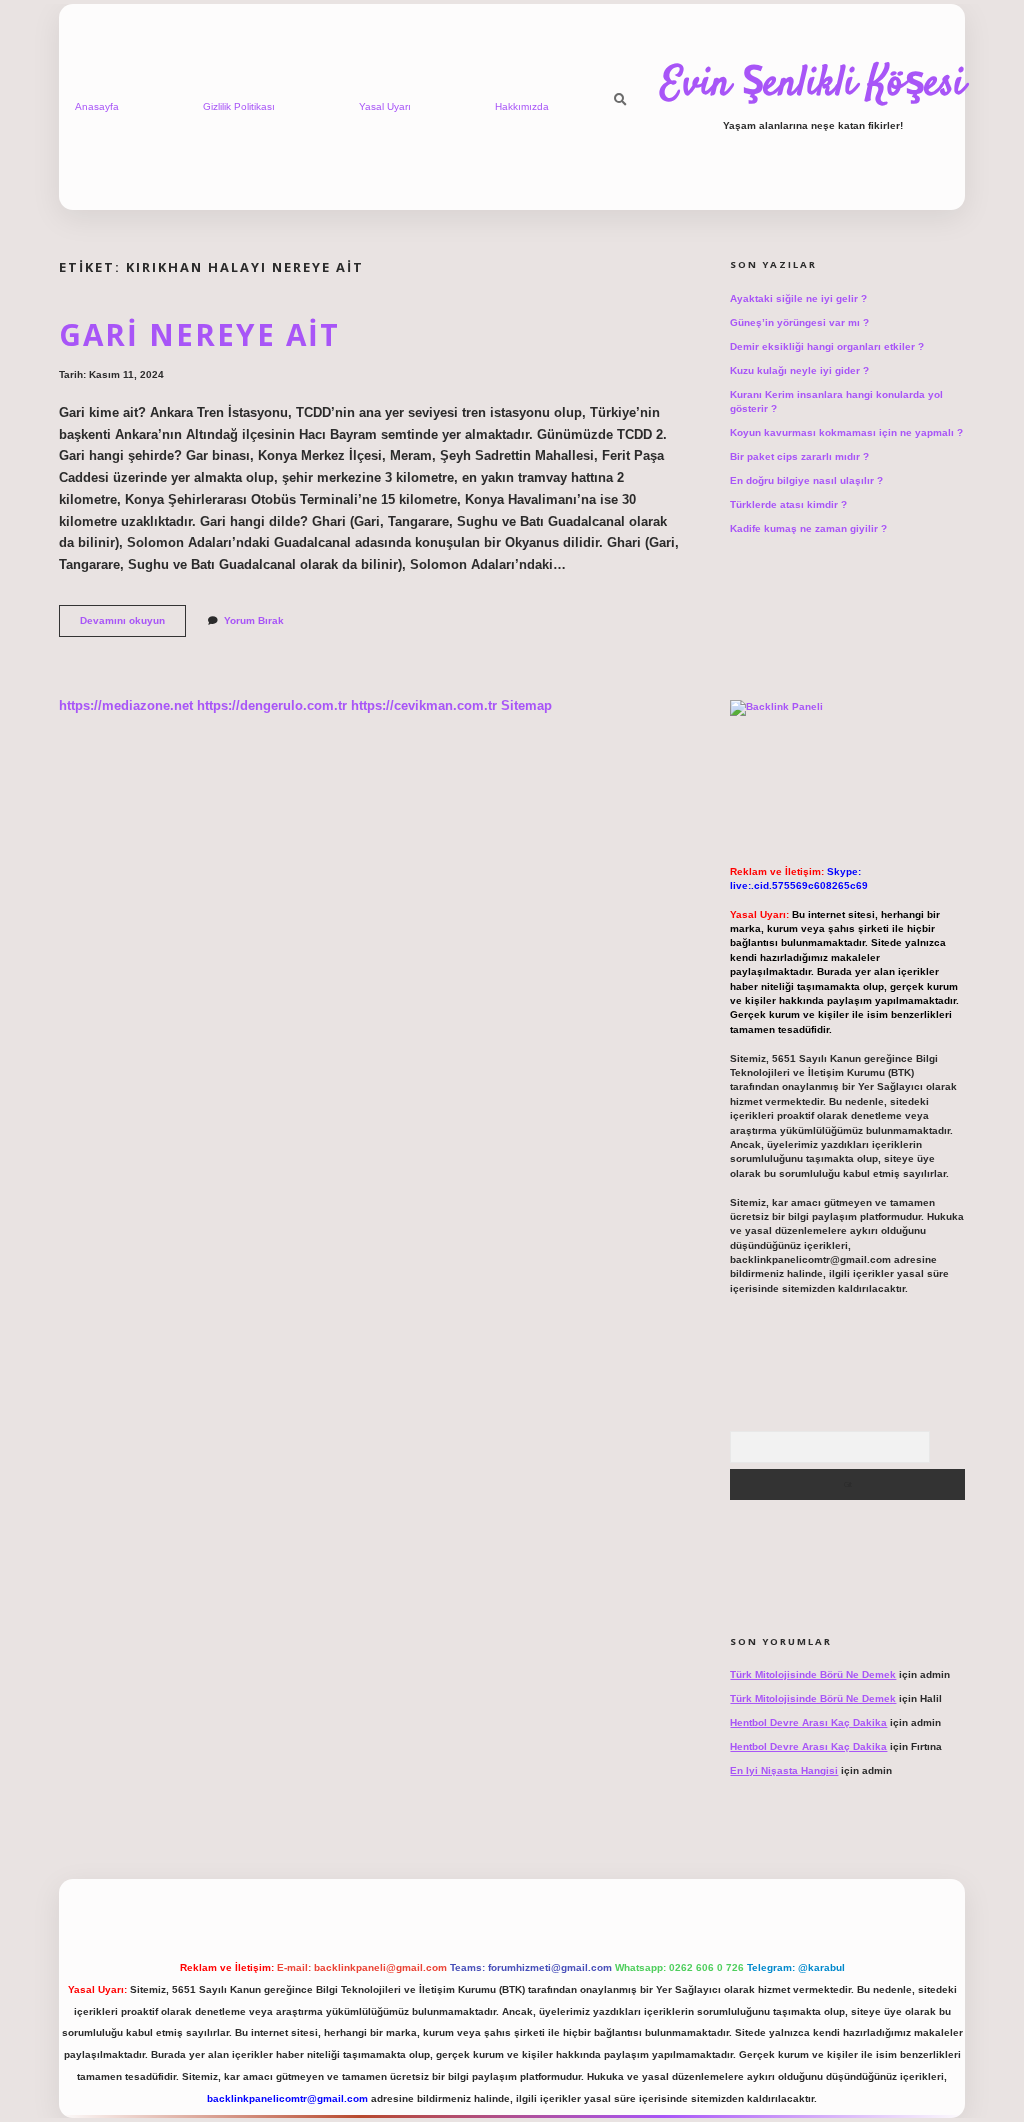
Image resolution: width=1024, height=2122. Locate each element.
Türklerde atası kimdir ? (788, 504)
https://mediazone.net (126, 705)
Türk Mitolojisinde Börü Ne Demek (813, 1674)
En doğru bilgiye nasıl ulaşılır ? (806, 480)
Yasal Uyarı (385, 106)
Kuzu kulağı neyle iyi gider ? (799, 370)
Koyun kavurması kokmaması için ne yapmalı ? (846, 432)
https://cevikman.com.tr (424, 705)
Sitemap (526, 705)
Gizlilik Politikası (239, 106)
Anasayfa (97, 106)
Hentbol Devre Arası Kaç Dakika (808, 1722)
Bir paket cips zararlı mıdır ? (799, 456)
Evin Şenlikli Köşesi (813, 85)
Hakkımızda (522, 106)
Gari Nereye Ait (199, 334)
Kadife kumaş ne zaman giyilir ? (808, 528)
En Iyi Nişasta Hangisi (784, 1770)
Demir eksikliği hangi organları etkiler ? (827, 346)
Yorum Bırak (254, 620)
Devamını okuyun (133, 625)
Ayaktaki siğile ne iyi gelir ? (798, 298)
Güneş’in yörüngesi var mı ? (799, 322)
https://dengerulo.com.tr (272, 705)
